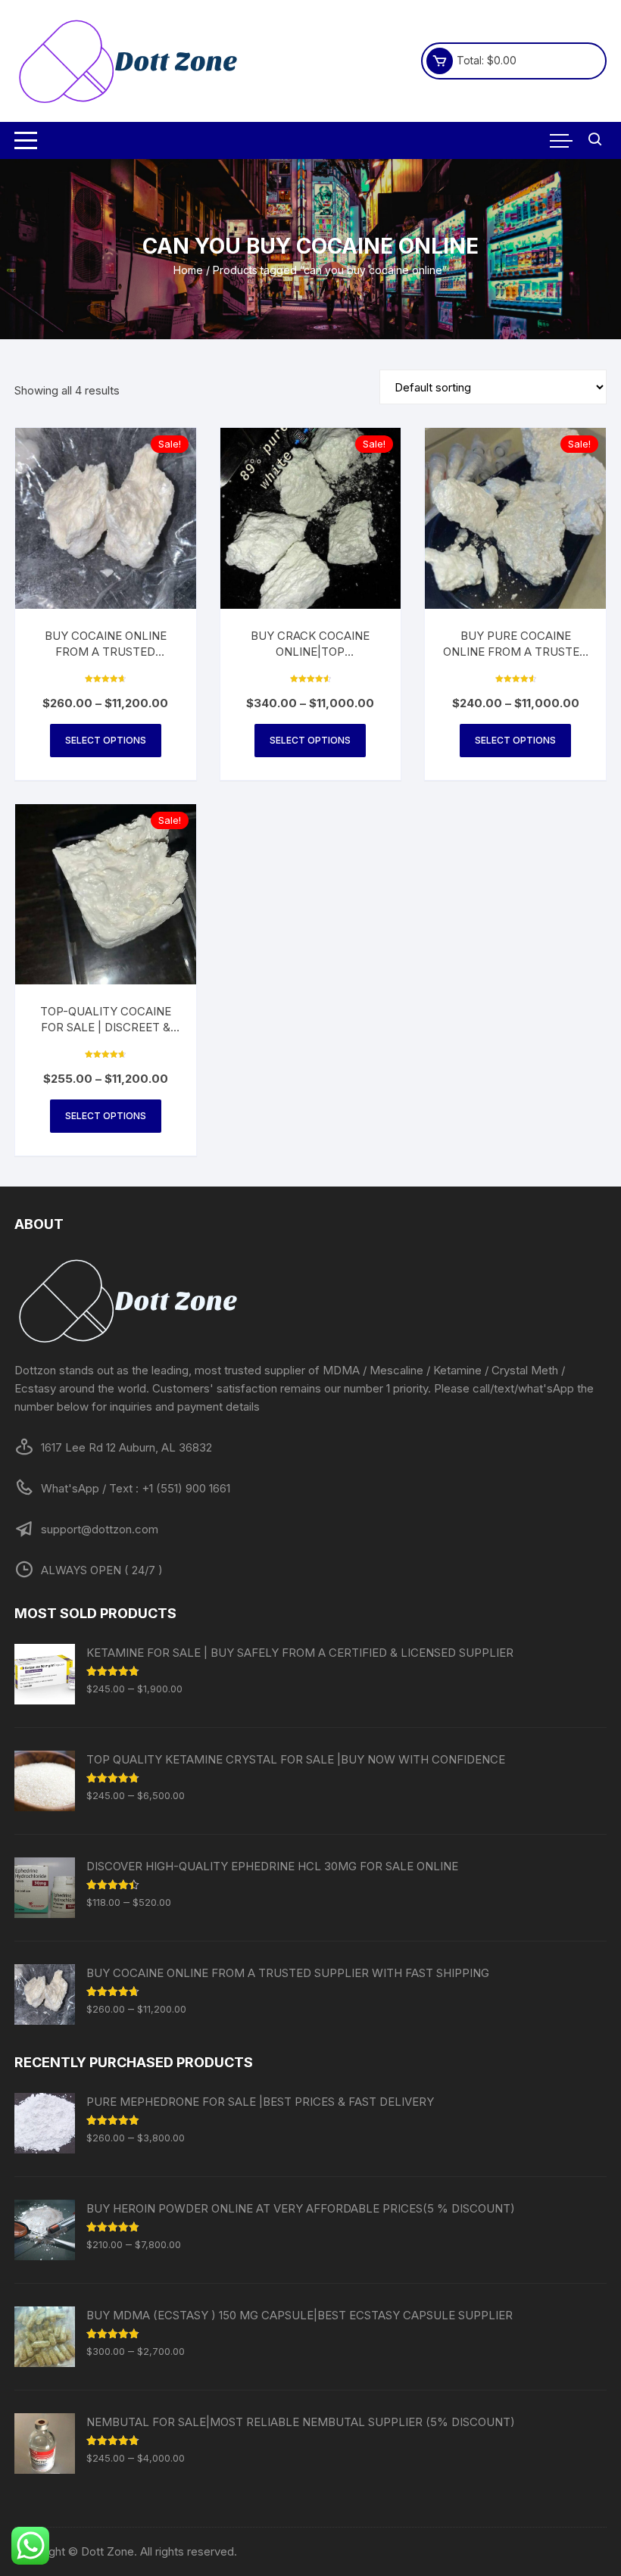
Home (188, 270)
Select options (106, 740)
